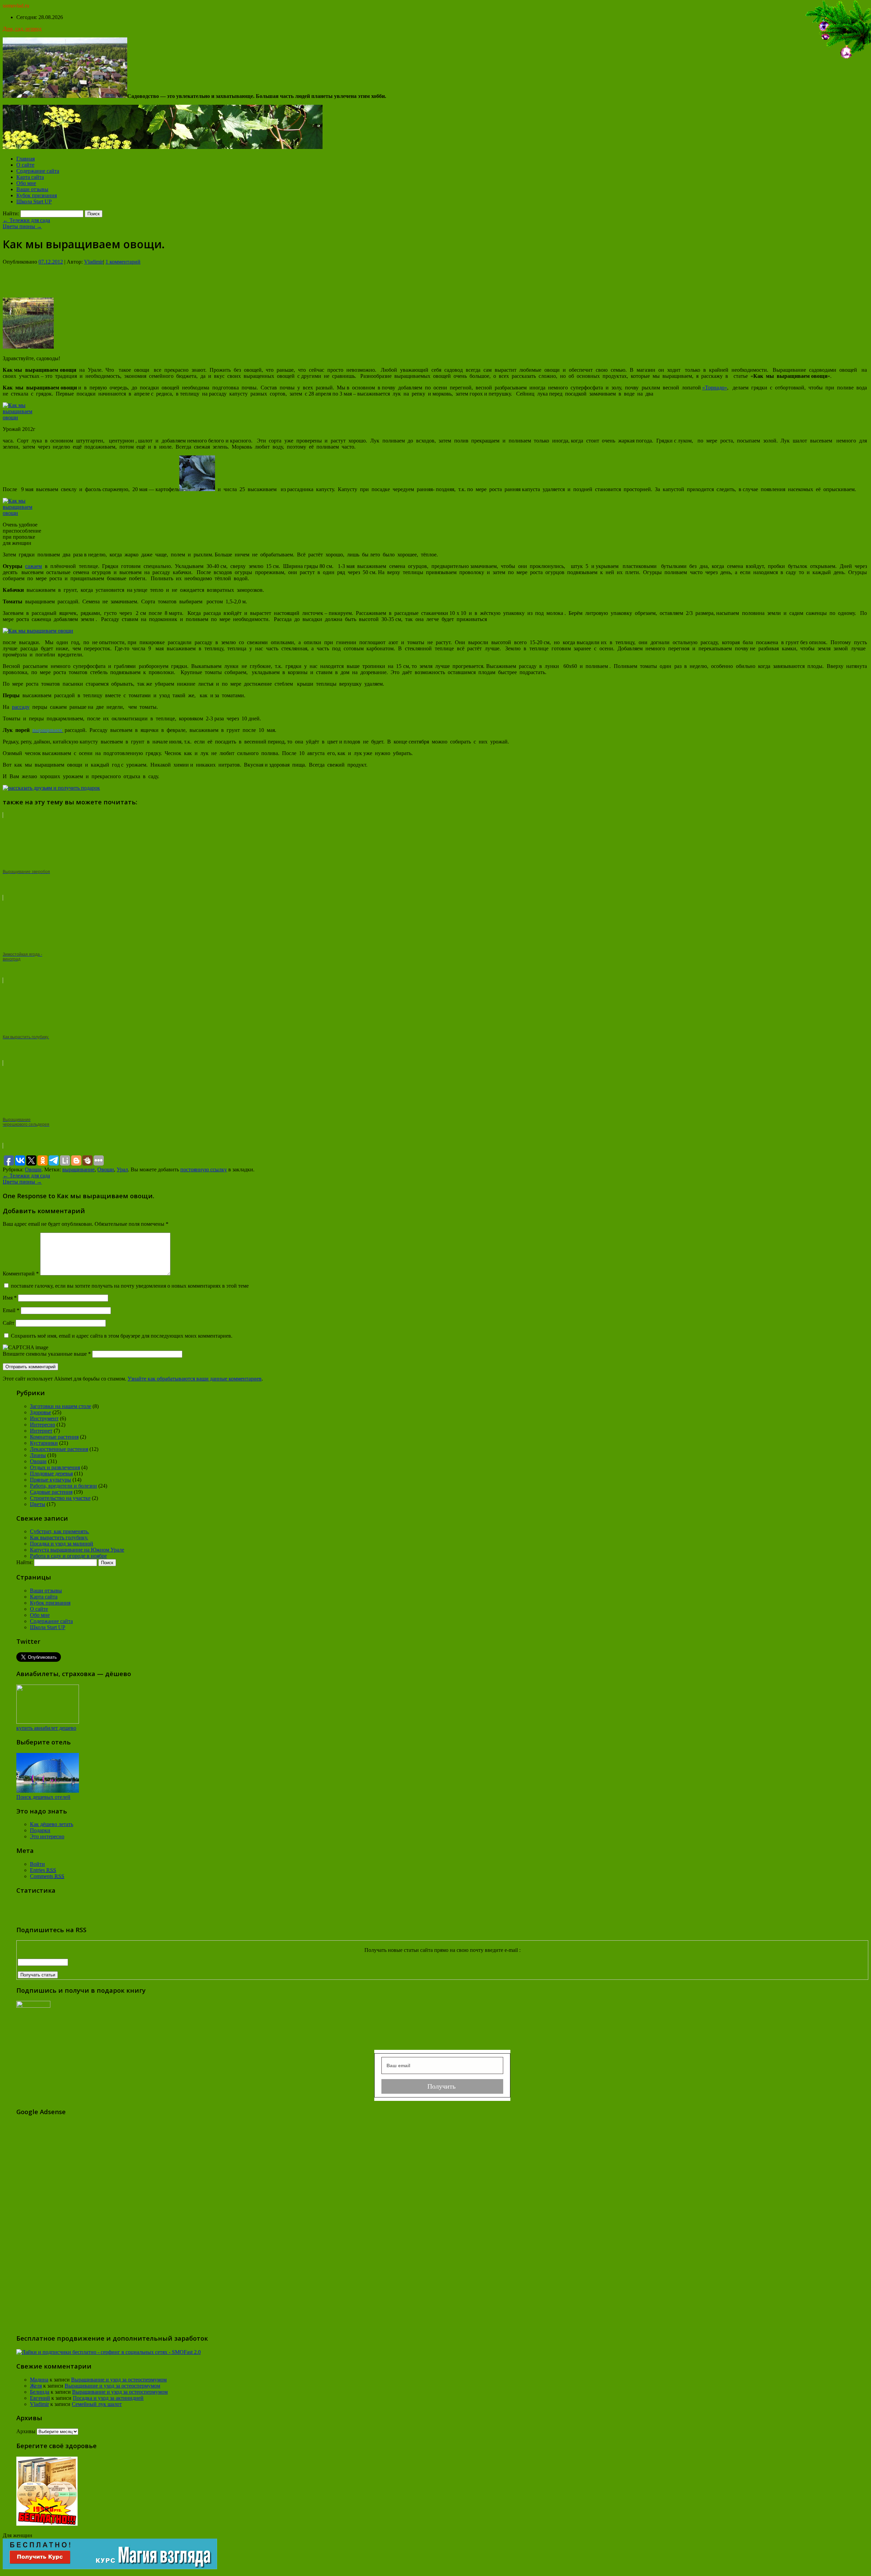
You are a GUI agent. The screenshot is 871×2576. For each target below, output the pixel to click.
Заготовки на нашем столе (61, 1406)
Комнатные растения (54, 1437)
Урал (122, 1169)
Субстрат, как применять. (60, 1531)
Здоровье (40, 1412)
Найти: (11, 213)
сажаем (34, 566)
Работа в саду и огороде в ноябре (68, 1556)
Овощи (33, 1169)
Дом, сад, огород (22, 29)
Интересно (43, 1425)
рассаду (21, 707)
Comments (47, 1876)
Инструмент (44, 1418)
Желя (36, 2386)
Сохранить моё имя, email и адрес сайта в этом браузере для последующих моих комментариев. (122, 1336)
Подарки (40, 1830)
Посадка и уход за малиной (62, 1544)
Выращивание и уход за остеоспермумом (119, 2380)
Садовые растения (51, 1492)
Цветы (38, 1504)
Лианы (38, 1455)
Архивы (26, 2431)
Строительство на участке (60, 1498)
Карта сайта (30, 177)
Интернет (41, 1431)
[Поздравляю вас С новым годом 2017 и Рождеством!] (837, 59)
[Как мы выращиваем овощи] (28, 347)
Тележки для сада (26, 220)
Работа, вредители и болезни (63, 1486)
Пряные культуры (51, 1480)
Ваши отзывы (32, 189)
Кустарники (44, 1443)
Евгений (40, 2398)
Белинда (40, 2392)
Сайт (9, 1323)
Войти (37, 1864)
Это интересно (47, 1836)
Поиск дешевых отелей (43, 1797)
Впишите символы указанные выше (45, 1354)
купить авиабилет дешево (46, 1728)
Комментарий (21, 1274)
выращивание (78, 1169)
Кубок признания (37, 195)
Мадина (39, 2380)
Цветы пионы (22, 226)
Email (11, 1310)
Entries (43, 1870)
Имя (10, 1298)
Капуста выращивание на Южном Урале (77, 1550)
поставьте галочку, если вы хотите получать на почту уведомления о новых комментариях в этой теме (130, 1286)
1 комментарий (123, 262)
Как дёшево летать (52, 1824)
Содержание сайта (38, 171)
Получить (442, 2086)
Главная (26, 159)
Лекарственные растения (59, 1449)
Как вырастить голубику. (59, 1537)
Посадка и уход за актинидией (108, 2398)
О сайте (25, 165)
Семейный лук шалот (97, 2404)
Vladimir (94, 262)
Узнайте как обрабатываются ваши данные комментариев (195, 1379)
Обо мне (26, 183)
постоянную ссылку (204, 1169)
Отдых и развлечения (55, 1467)
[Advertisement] (435, 281)
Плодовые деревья (51, 1474)
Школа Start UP (34, 202)
